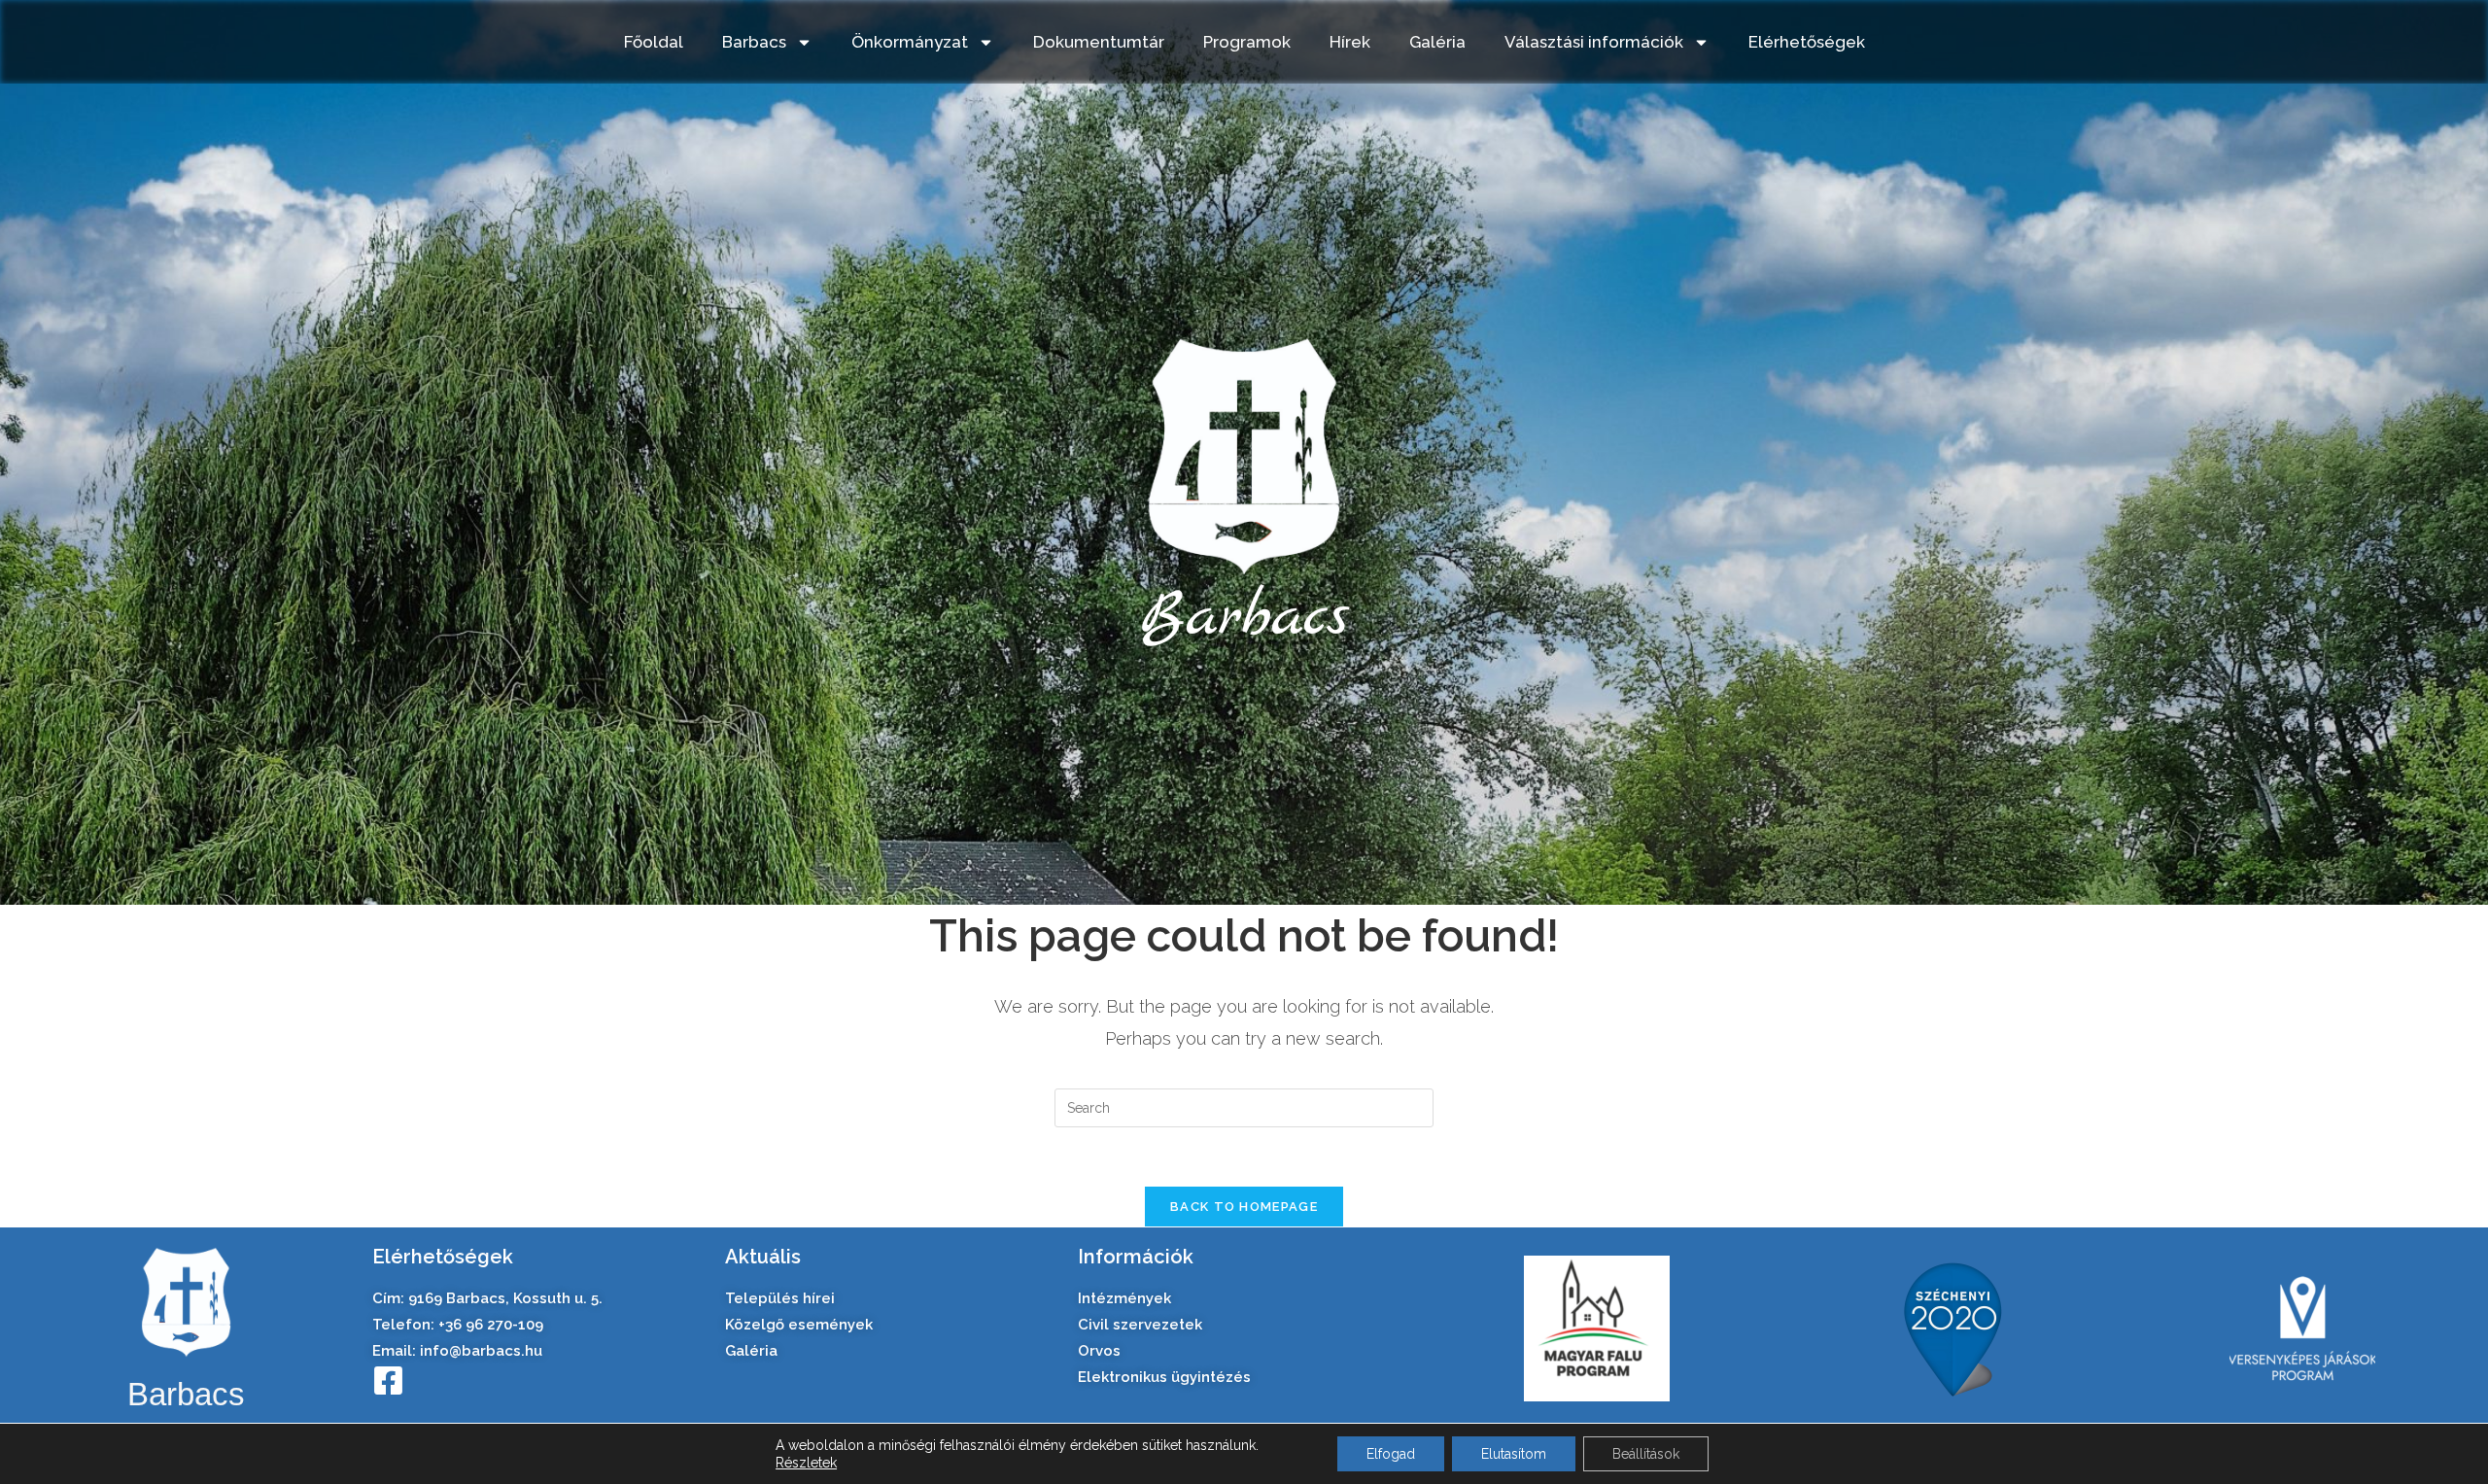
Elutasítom (1514, 1454)
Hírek (1350, 42)
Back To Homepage (1244, 1207)
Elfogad (1391, 1454)
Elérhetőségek (1807, 42)
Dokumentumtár (1099, 42)
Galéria (1437, 42)
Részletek (806, 1463)
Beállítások (1646, 1454)
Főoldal (654, 42)
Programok (1247, 42)
